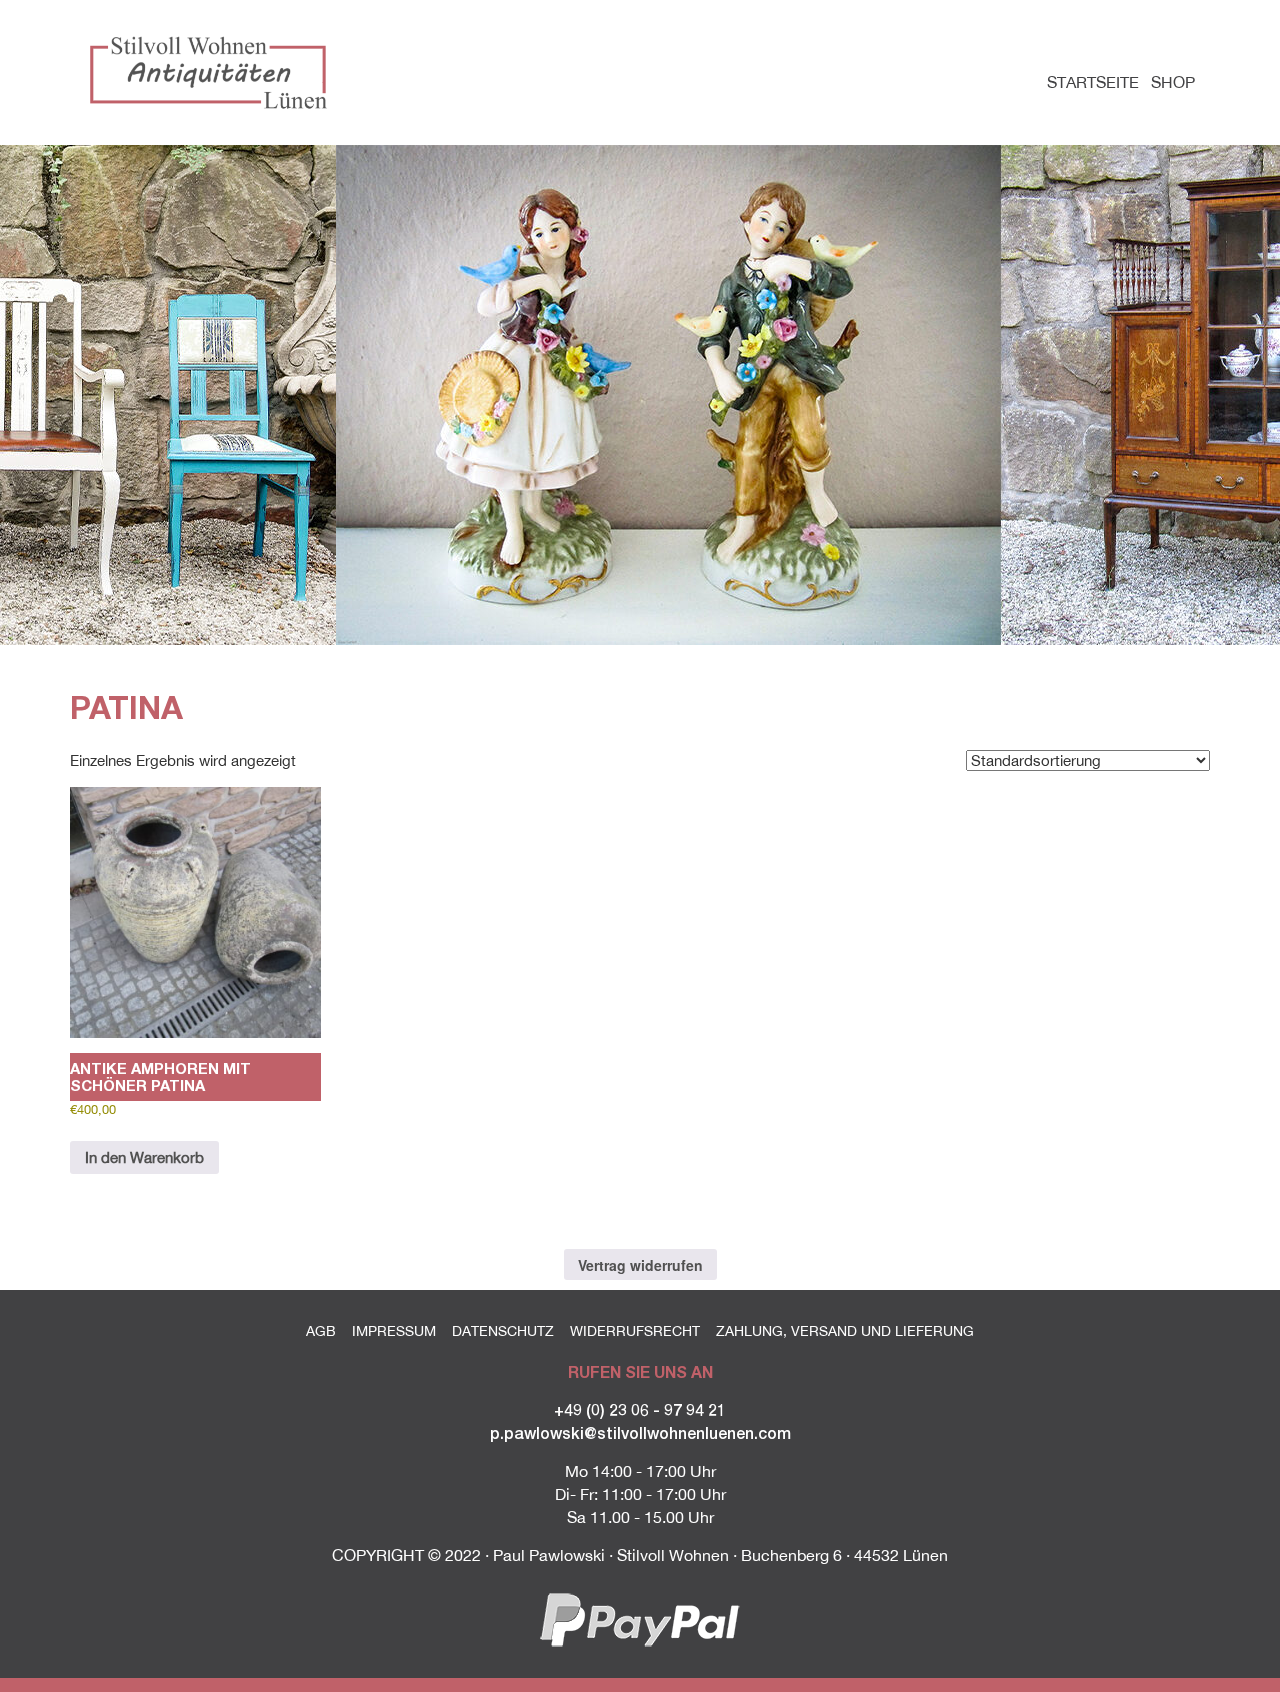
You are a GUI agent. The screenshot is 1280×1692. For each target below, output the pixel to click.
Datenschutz (503, 1331)
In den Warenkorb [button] (144, 1157)
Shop (1173, 82)
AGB (321, 1331)
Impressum (394, 1331)
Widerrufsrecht (635, 1331)
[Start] (212, 72)
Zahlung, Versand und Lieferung (845, 1331)
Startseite (1093, 82)
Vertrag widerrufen (640, 1265)
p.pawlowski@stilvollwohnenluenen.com (640, 1432)
